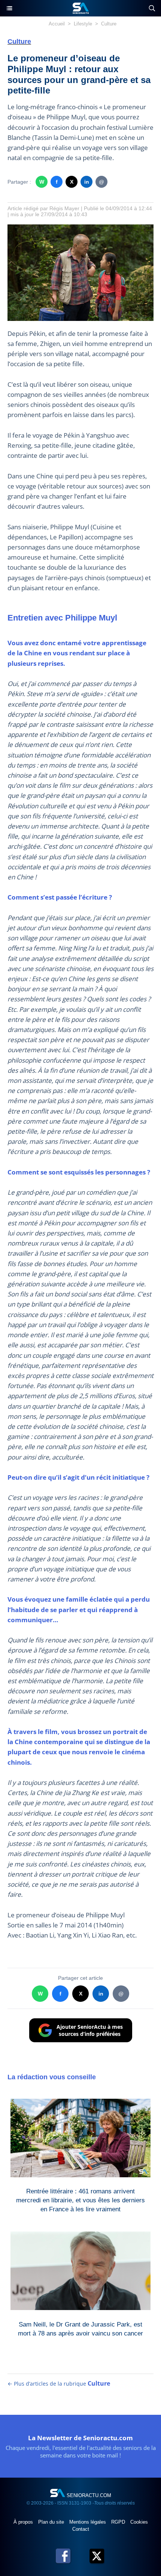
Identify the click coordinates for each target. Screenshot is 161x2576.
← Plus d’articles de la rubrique (59, 2384)
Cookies (139, 2522)
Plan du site (52, 2522)
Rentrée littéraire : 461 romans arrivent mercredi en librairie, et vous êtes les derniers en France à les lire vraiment (80, 2199)
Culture (109, 24)
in (87, 182)
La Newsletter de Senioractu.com (80, 2438)
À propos (24, 2522)
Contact (81, 2529)
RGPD (119, 2522)
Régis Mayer (64, 208)
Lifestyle (83, 24)
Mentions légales (88, 2522)
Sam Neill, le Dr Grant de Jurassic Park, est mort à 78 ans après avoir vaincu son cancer (80, 2329)
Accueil (57, 24)
